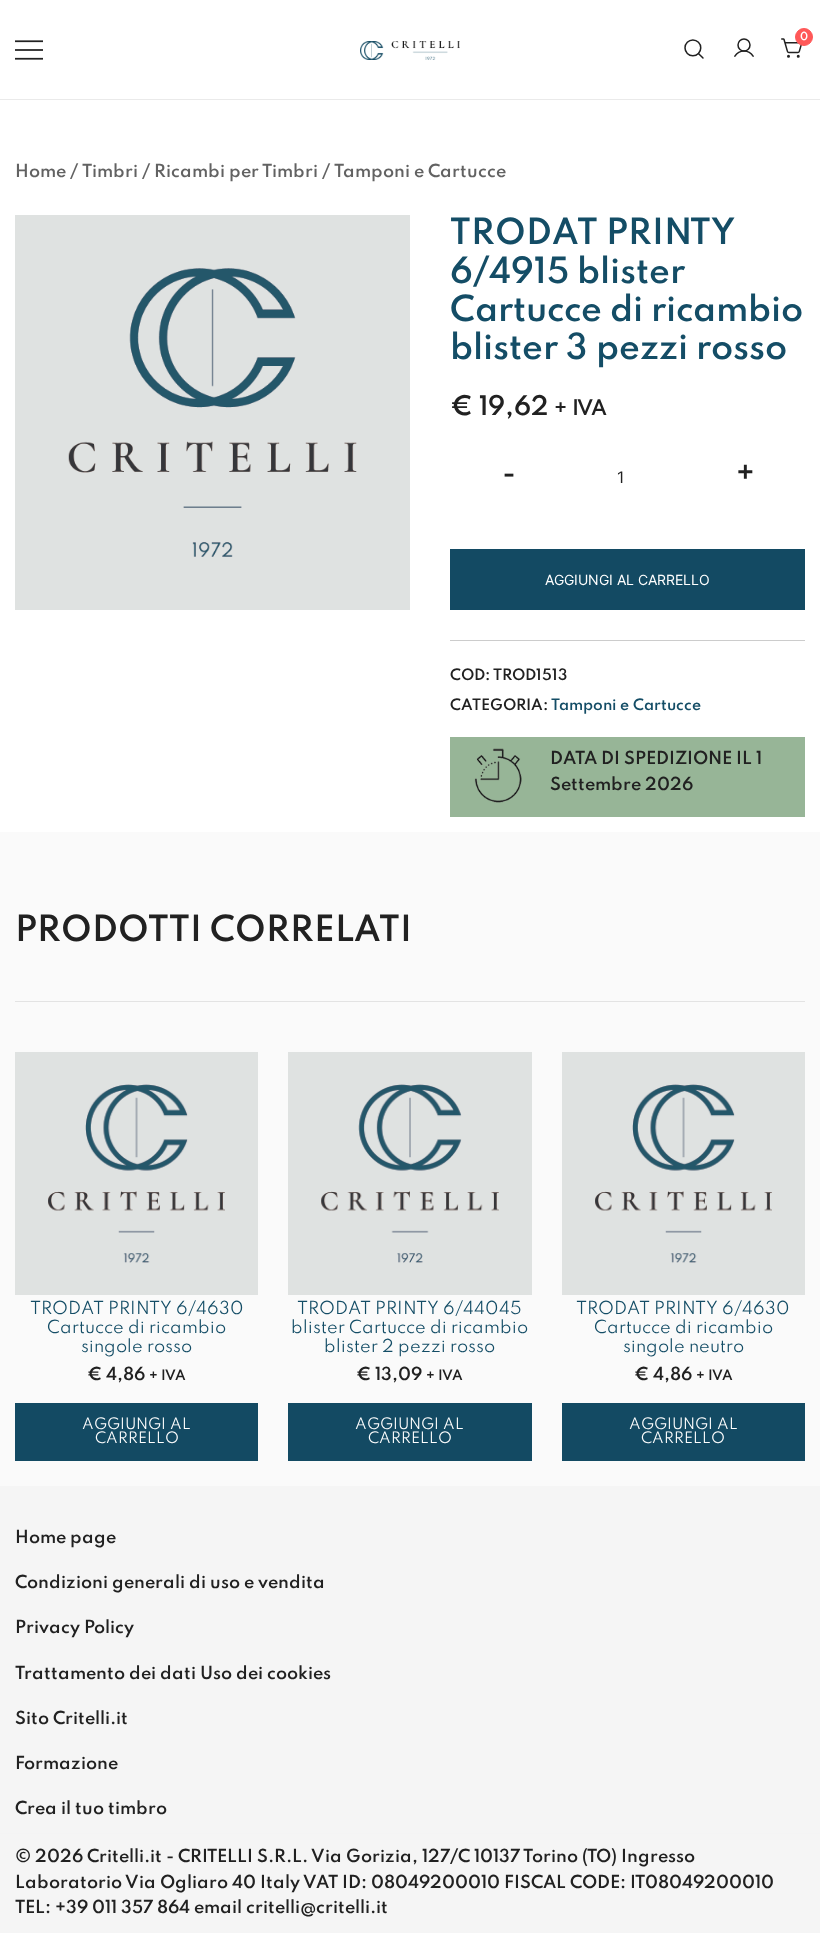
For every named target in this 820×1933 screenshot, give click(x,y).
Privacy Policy (74, 1628)
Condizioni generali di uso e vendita (170, 1583)
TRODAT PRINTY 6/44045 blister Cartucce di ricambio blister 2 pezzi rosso (409, 1328)
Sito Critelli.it (71, 1719)
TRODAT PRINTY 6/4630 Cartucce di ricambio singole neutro (683, 1328)
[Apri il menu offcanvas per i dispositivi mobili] (29, 49)
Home (40, 172)
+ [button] (745, 475)
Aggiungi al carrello (627, 579)
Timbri (110, 172)
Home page (65, 1538)
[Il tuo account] (744, 49)
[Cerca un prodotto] (694, 49)
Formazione (66, 1764)
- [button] (509, 475)
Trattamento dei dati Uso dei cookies (173, 1674)
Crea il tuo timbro (91, 1809)
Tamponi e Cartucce (420, 172)
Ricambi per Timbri (236, 172)
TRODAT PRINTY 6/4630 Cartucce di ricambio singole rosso (137, 1328)
